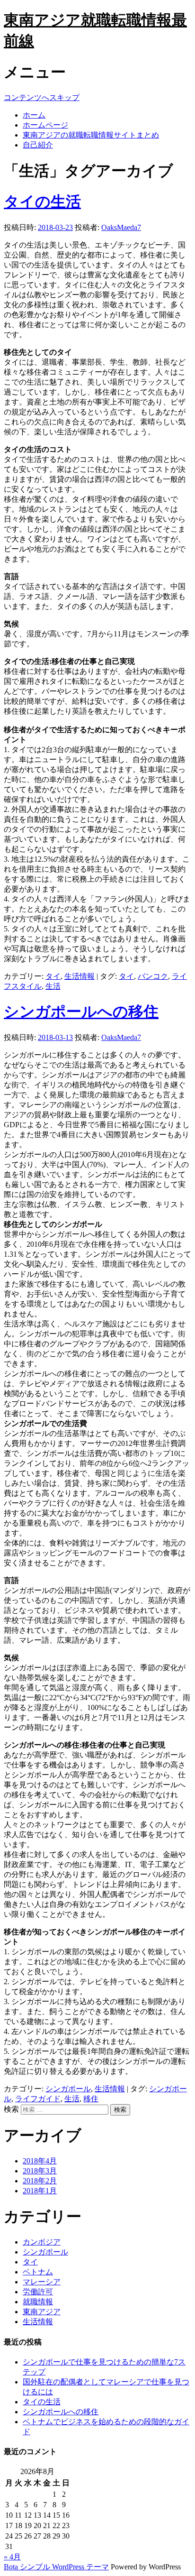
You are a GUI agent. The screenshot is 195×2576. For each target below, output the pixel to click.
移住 (91, 2099)
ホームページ (45, 125)
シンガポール (68, 2089)
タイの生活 (42, 202)
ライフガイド (38, 2099)
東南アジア (42, 2312)
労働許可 (38, 2292)
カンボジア (42, 2242)
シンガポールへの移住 (81, 1012)
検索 (11, 2109)
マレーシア (42, 2282)
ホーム (34, 115)
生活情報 (80, 976)
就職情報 (38, 2302)
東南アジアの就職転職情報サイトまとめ (91, 135)
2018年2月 (40, 2181)
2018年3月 (40, 2171)
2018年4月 (40, 2161)
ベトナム (38, 2272)
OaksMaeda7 (121, 227)
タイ (53, 976)
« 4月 (12, 2557)
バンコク (153, 976)
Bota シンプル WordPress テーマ (56, 2567)
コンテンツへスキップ (42, 97)
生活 (53, 986)
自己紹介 (38, 145)
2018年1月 (40, 2191)
